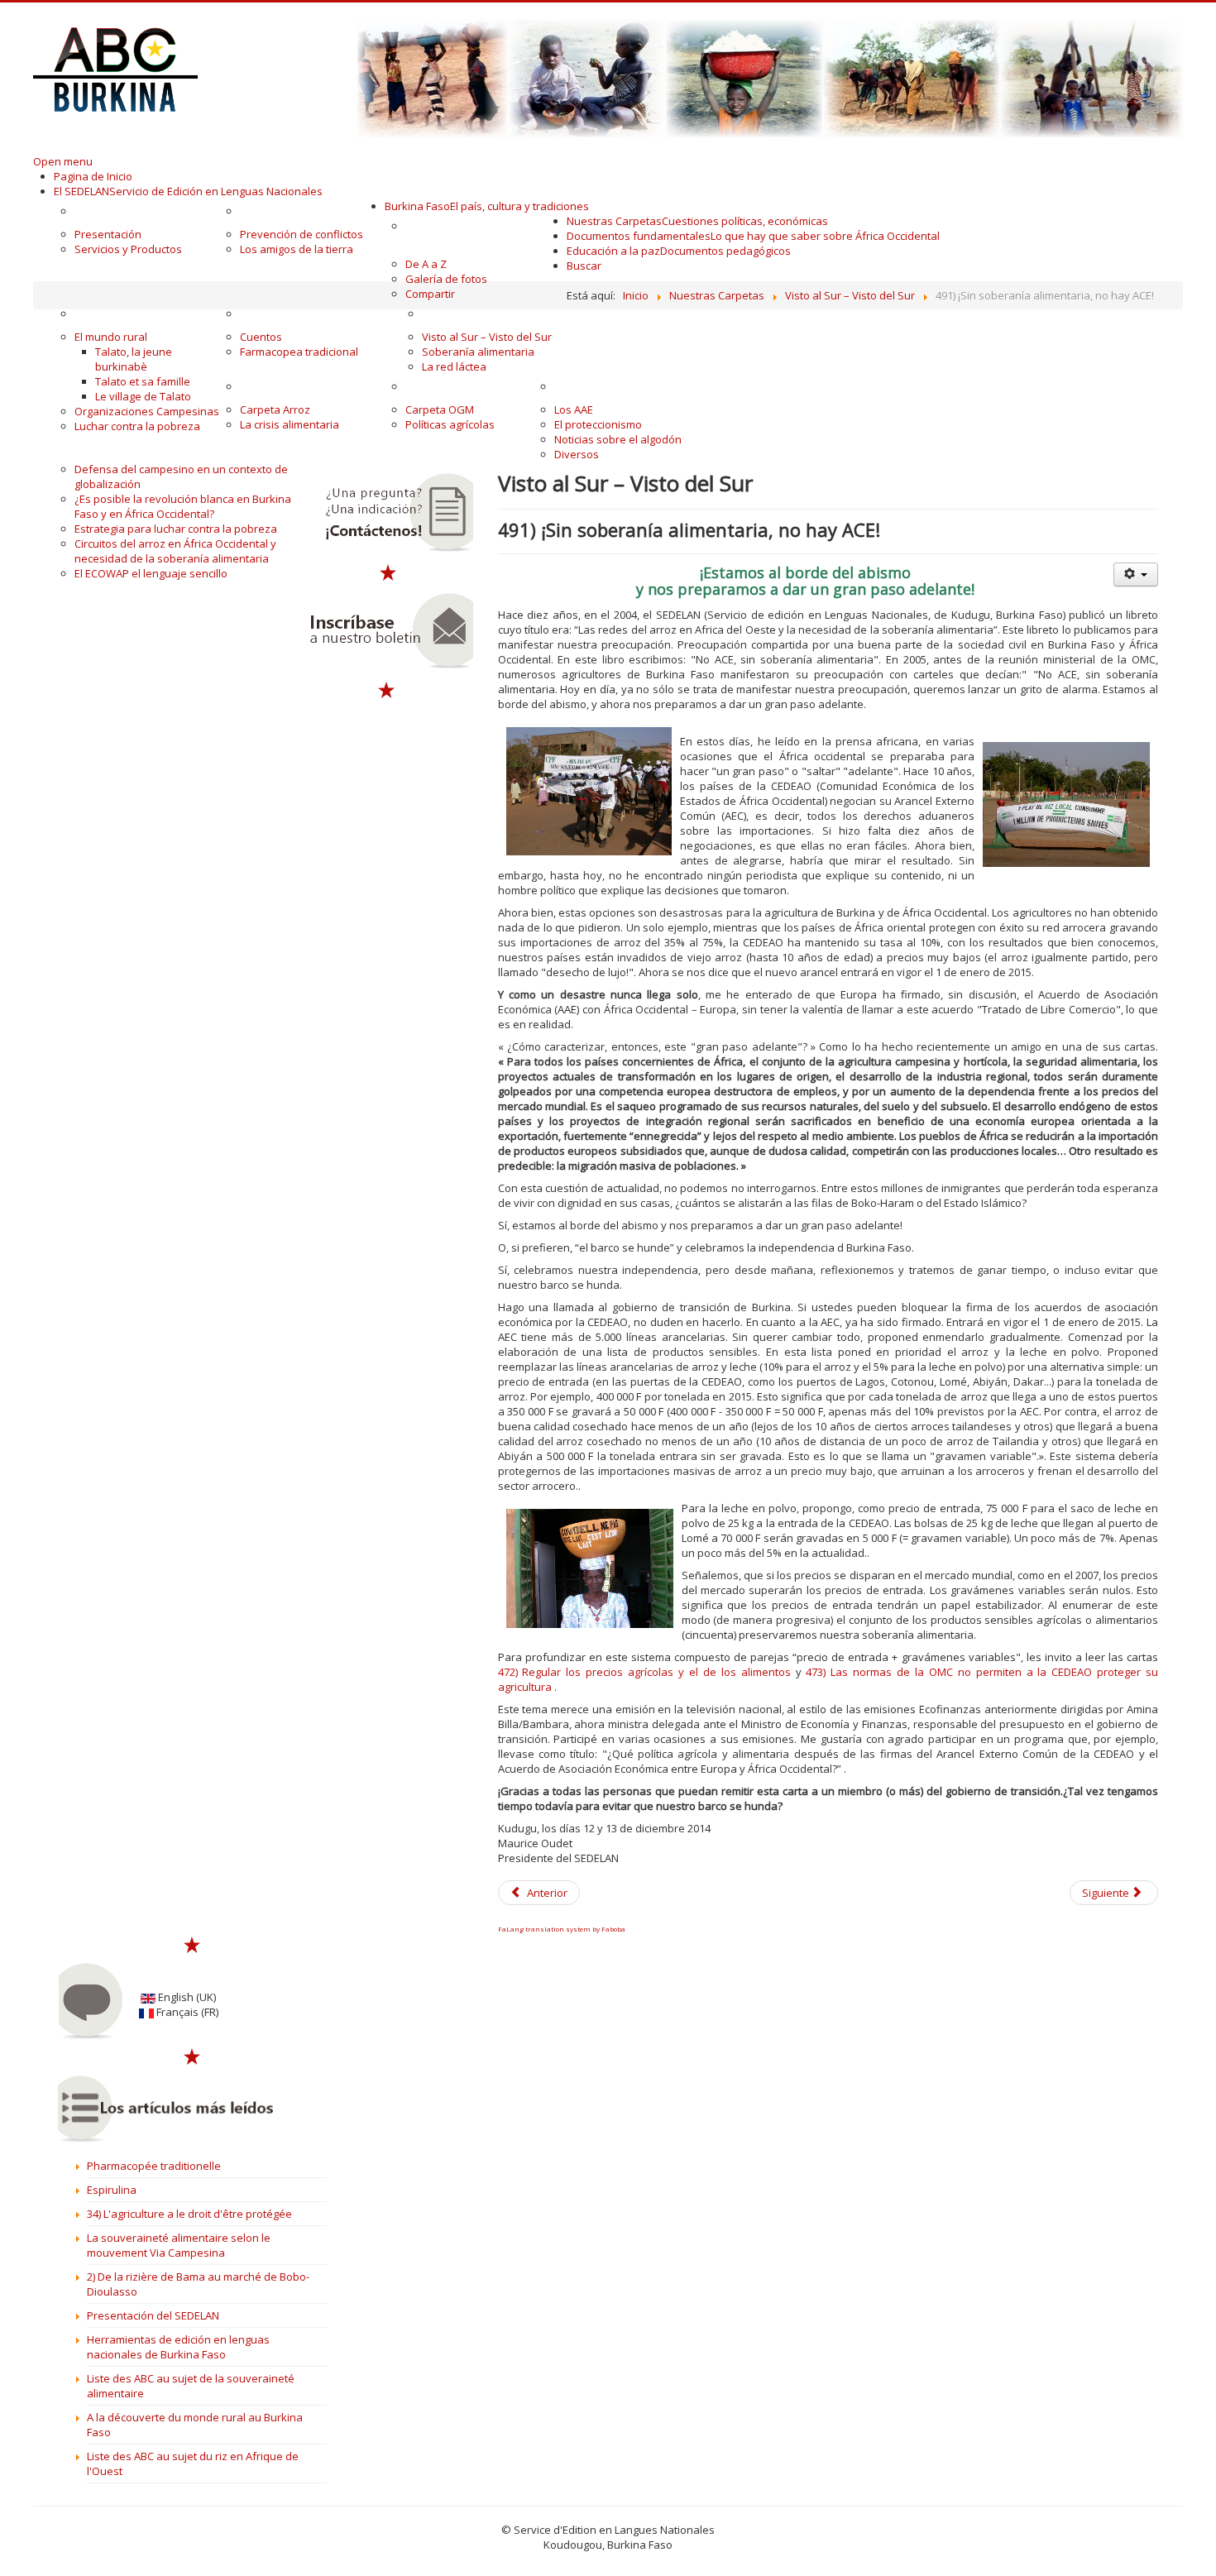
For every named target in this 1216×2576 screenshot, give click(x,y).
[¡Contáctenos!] (388, 513)
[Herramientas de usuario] (1136, 575)
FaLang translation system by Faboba (562, 1929)
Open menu (63, 161)
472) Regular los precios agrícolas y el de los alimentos (644, 1672)
